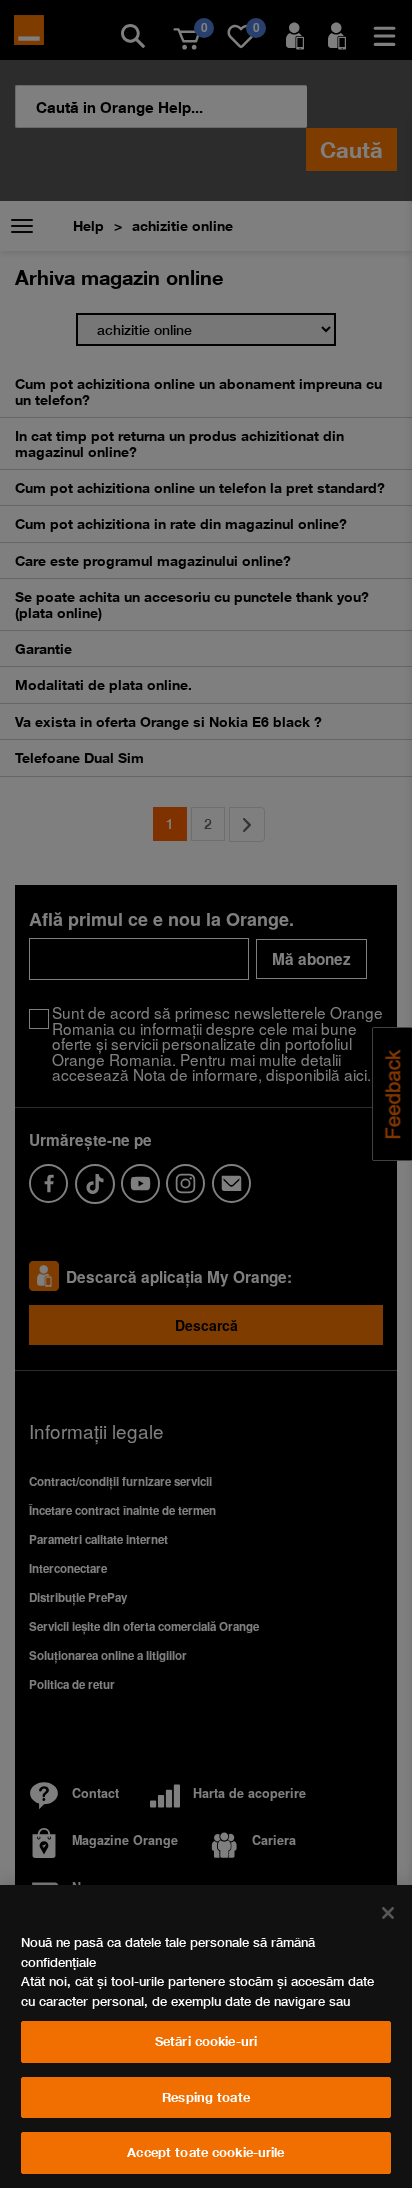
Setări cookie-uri (206, 2041)
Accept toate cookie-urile (205, 2152)
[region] (206, 2036)
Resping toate (206, 2097)
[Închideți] (388, 1913)
